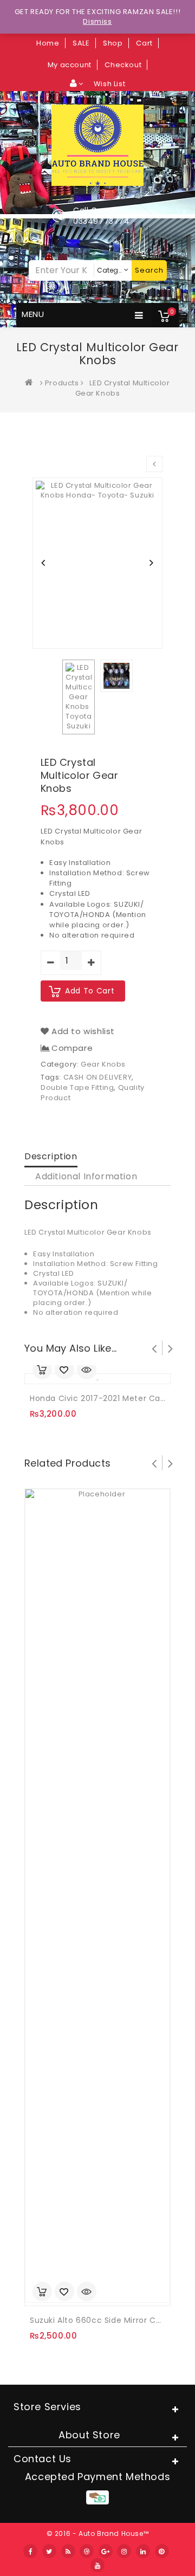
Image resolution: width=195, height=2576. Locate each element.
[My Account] (77, 83)
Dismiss (97, 21)
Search (149, 270)
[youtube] (97, 2565)
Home (48, 43)
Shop (113, 43)
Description (51, 1156)
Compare (72, 1048)
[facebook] (30, 2551)
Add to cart (90, 991)
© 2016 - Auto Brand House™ (98, 2533)
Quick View (87, 1371)
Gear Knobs (103, 1064)
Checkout (123, 65)
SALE (81, 43)
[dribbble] (87, 2551)
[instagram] (124, 2551)
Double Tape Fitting (77, 1087)
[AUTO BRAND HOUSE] (31, 383)
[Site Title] (97, 144)
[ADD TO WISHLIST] (64, 1371)
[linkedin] (143, 2551)
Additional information (86, 1176)
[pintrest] (162, 2551)
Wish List (109, 84)
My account (70, 65)
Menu (33, 314)
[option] (97, 563)
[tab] (51, 1157)
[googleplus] (106, 2551)
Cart (144, 43)
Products (62, 383)
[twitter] (49, 2551)
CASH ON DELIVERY (98, 1077)
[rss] (68, 2551)
